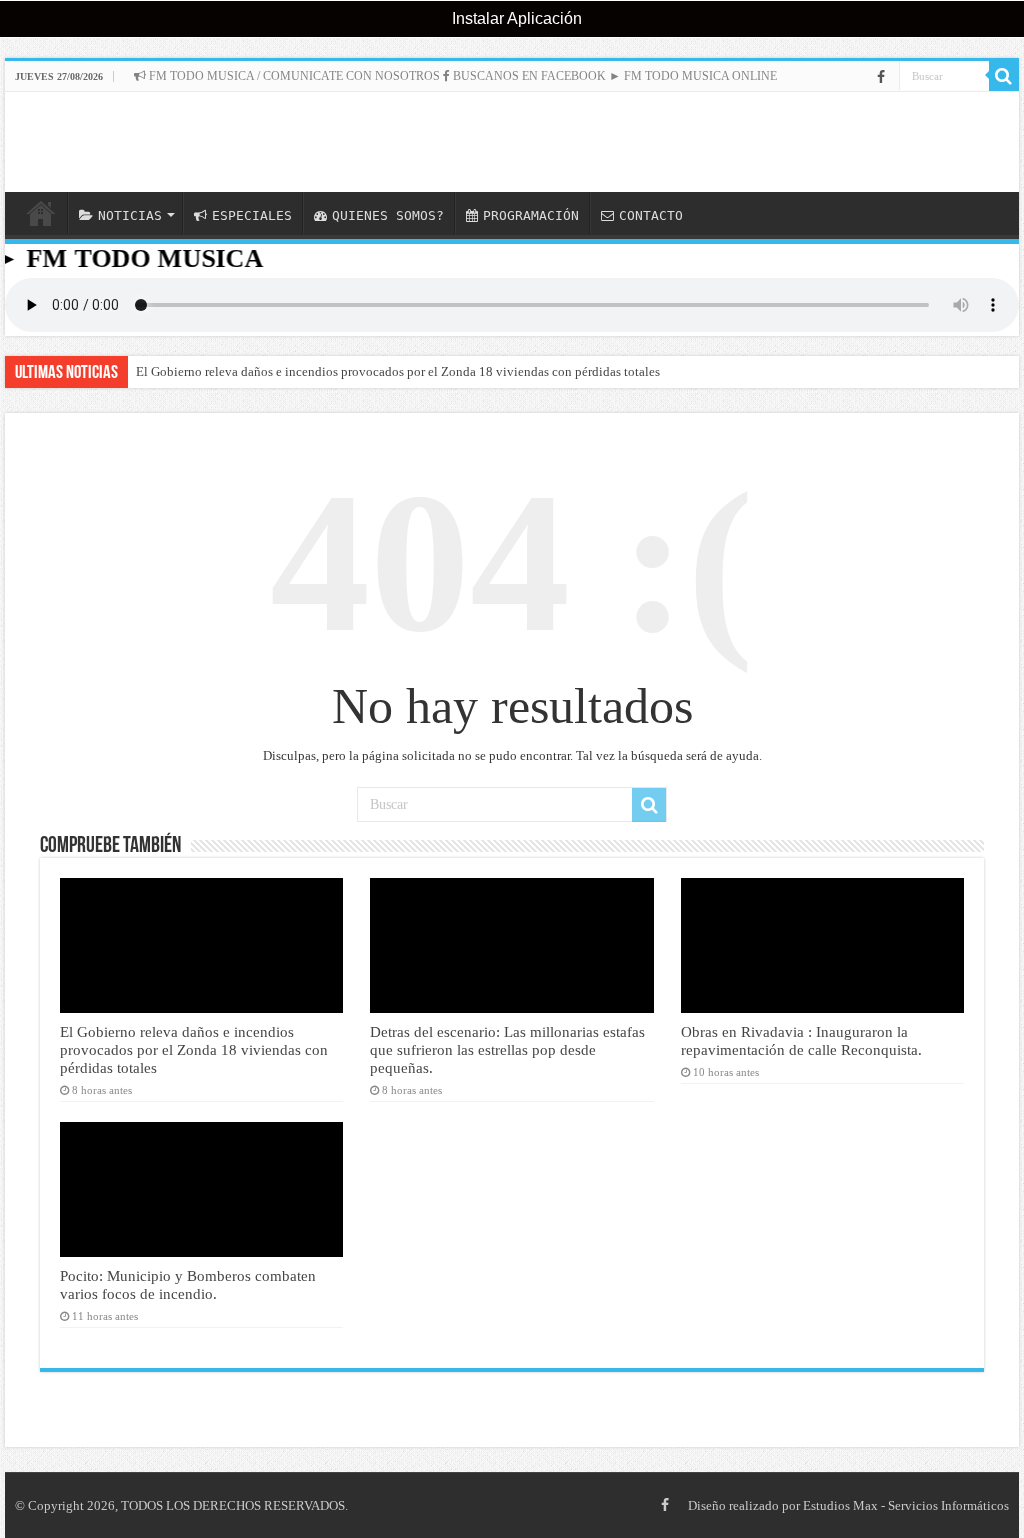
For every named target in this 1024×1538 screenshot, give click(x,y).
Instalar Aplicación (515, 18)
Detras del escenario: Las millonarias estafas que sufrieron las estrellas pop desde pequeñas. (507, 1049)
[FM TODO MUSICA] (512, 142)
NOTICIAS (130, 215)
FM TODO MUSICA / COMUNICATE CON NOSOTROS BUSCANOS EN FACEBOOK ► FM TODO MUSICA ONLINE (461, 76)
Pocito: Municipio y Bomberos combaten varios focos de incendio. (188, 1284)
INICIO (41, 213)
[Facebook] (881, 77)
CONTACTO (651, 215)
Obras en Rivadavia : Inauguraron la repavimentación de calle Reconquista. (801, 1040)
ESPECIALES (252, 215)
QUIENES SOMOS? (388, 215)
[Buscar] (1004, 76)
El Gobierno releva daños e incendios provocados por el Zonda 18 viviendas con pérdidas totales (398, 371)
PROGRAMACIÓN (531, 215)
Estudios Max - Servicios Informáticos (906, 1505)
